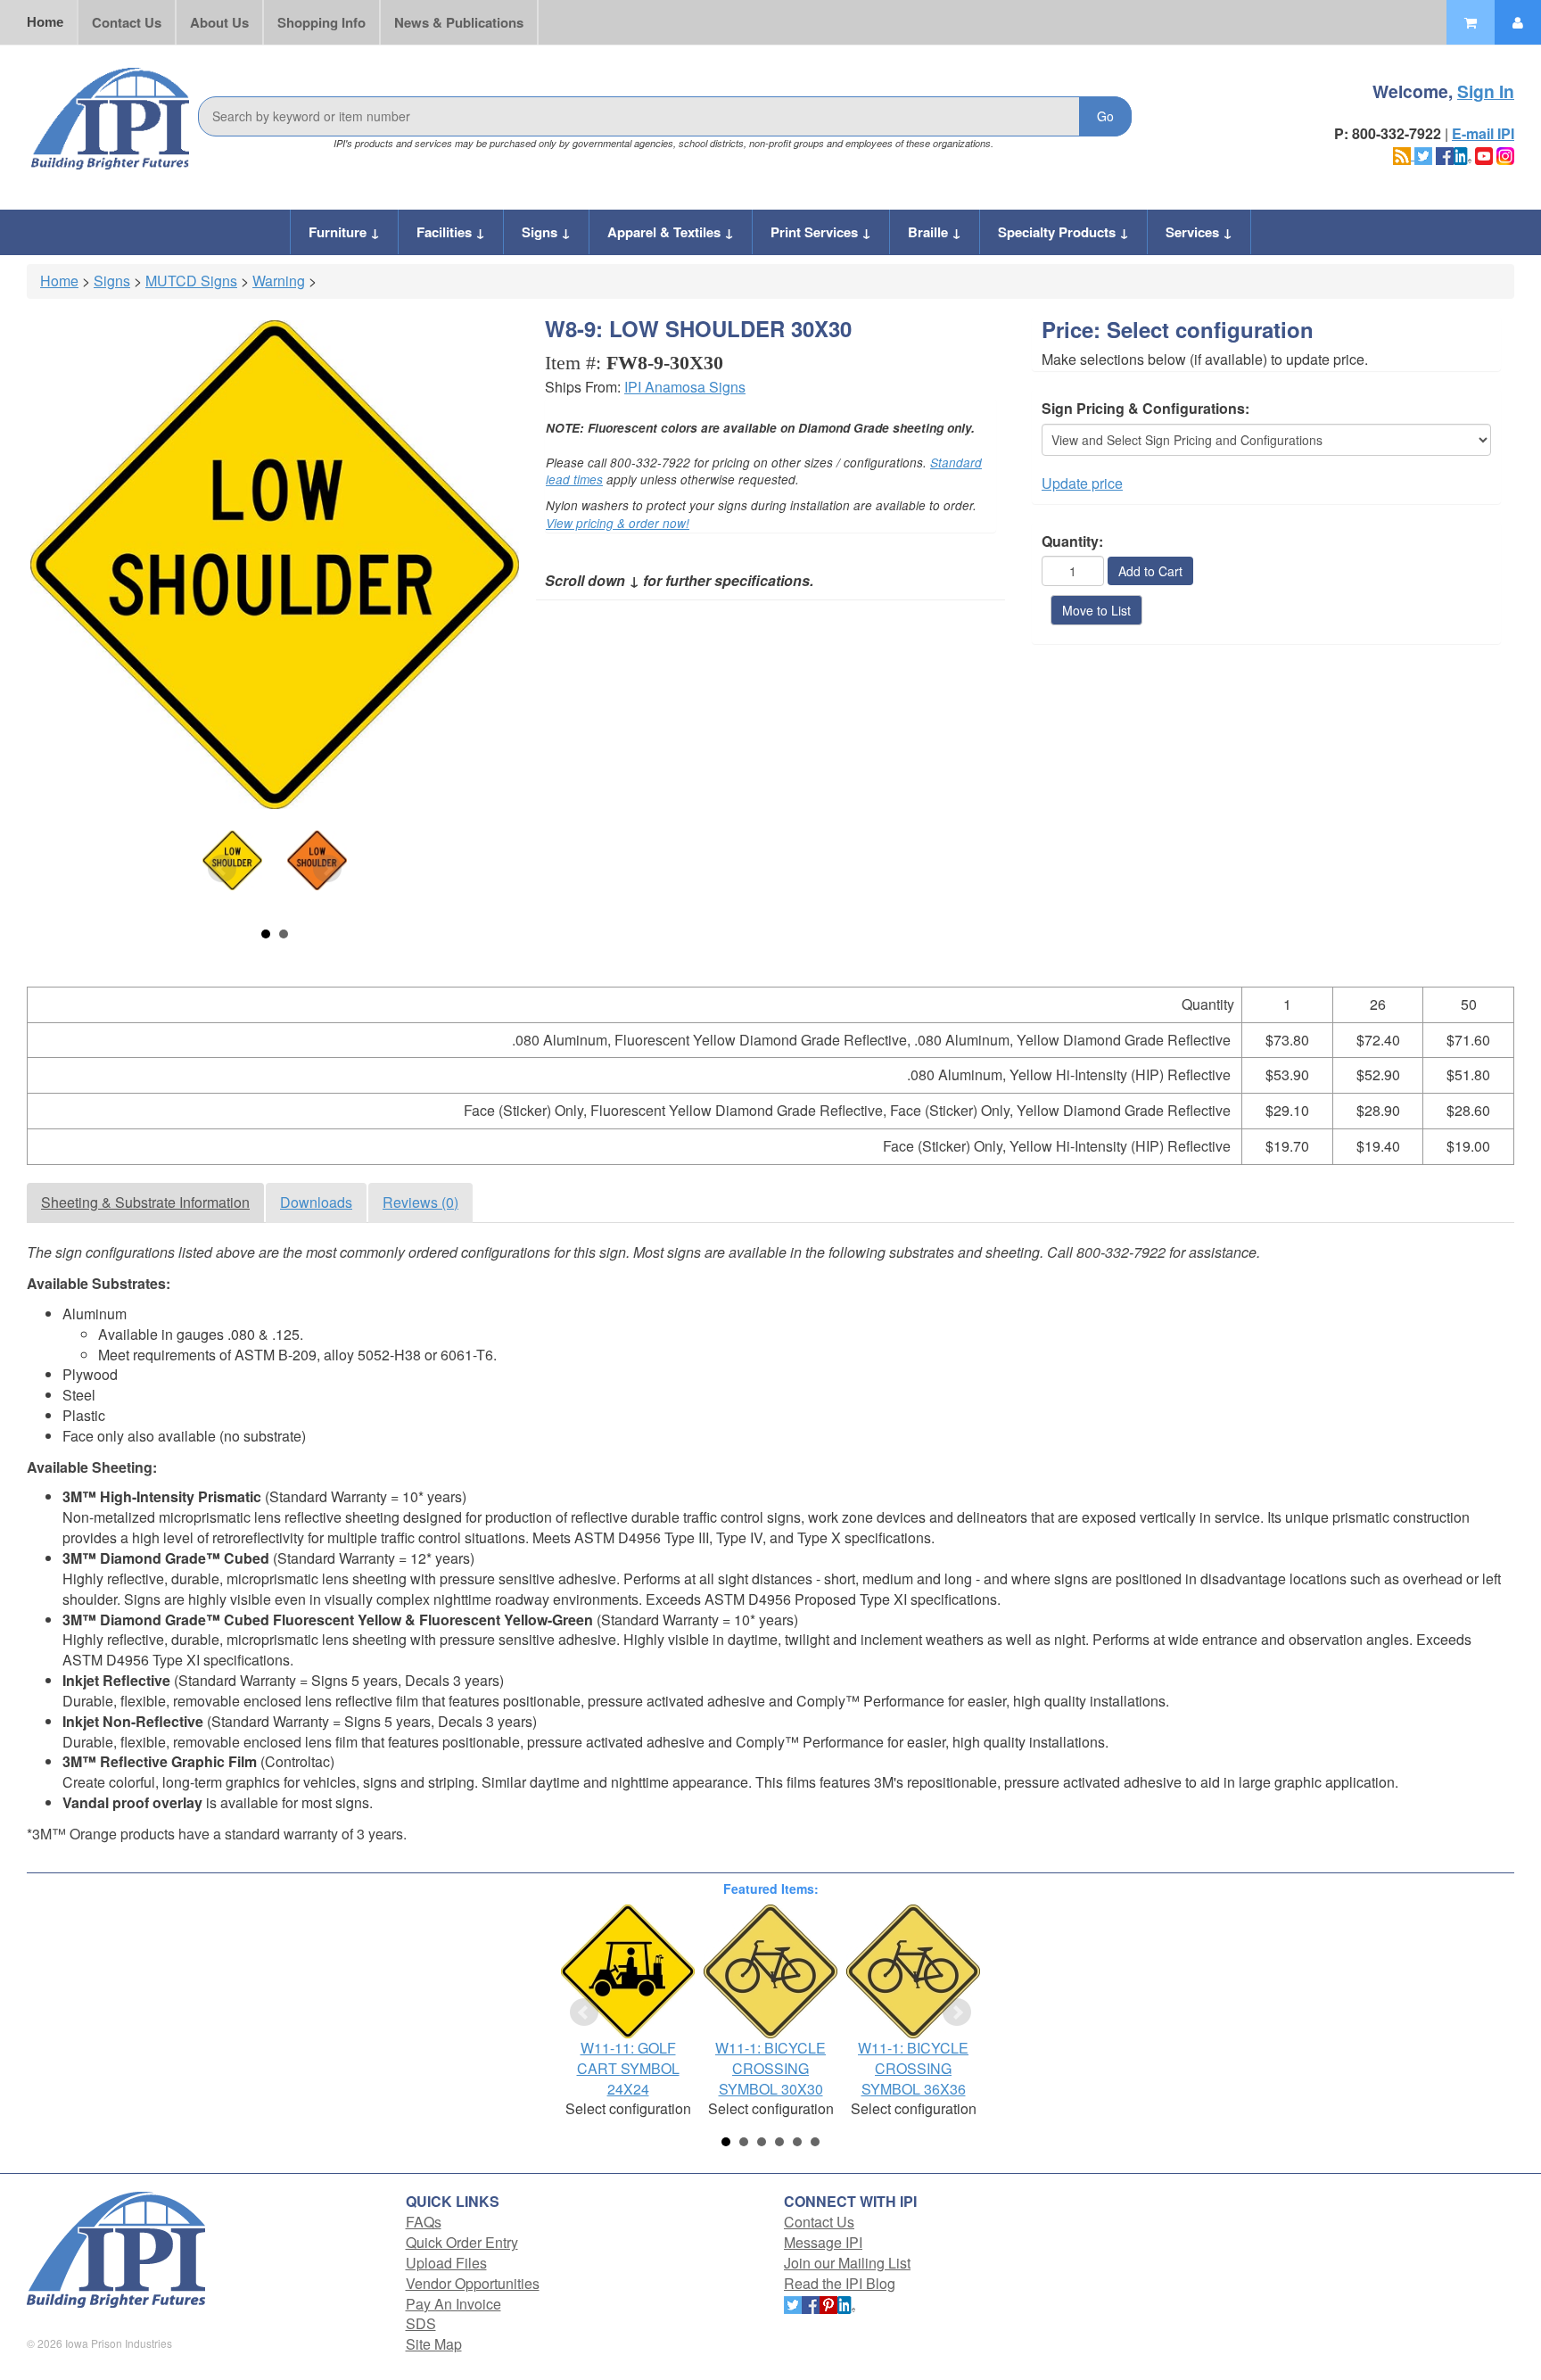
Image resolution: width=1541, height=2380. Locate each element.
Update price (1082, 483)
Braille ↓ (935, 232)
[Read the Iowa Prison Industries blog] (1404, 154)
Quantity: (1072, 541)
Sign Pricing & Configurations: (1145, 409)
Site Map (434, 2344)
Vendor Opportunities (473, 2283)
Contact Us (127, 22)
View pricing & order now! (618, 523)
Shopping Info (321, 22)
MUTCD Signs (191, 281)
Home (45, 22)
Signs (112, 281)
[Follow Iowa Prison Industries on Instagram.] (1505, 154)
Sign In (1486, 91)
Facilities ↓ (451, 232)
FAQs (424, 2222)
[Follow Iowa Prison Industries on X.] (1423, 154)
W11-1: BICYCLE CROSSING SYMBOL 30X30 (770, 2068)
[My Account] (1518, 22)
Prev (222, 869)
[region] (770, 1085)
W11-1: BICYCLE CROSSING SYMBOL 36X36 (913, 2068)
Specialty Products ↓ (1063, 232)
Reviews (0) (420, 1202)
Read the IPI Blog (840, 2283)
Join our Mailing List (847, 2263)
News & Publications (459, 22)
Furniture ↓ (344, 232)
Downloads (316, 1202)
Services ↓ (1199, 232)
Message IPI (823, 2242)
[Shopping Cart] (1471, 22)
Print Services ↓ (821, 232)
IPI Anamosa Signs (685, 387)
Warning (279, 281)
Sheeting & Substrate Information (145, 1202)
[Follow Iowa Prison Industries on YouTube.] (1484, 154)
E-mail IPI (1483, 133)
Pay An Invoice (453, 2304)
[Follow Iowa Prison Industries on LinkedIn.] (1463, 154)
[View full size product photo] (275, 565)
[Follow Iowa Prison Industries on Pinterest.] (828, 2304)
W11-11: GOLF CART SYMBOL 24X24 (628, 2068)
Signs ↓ (546, 232)
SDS (421, 2323)
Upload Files (446, 2263)
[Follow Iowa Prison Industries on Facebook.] (1445, 154)
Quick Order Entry (462, 2242)
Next (327, 869)
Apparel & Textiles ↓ (671, 232)
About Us (219, 22)
